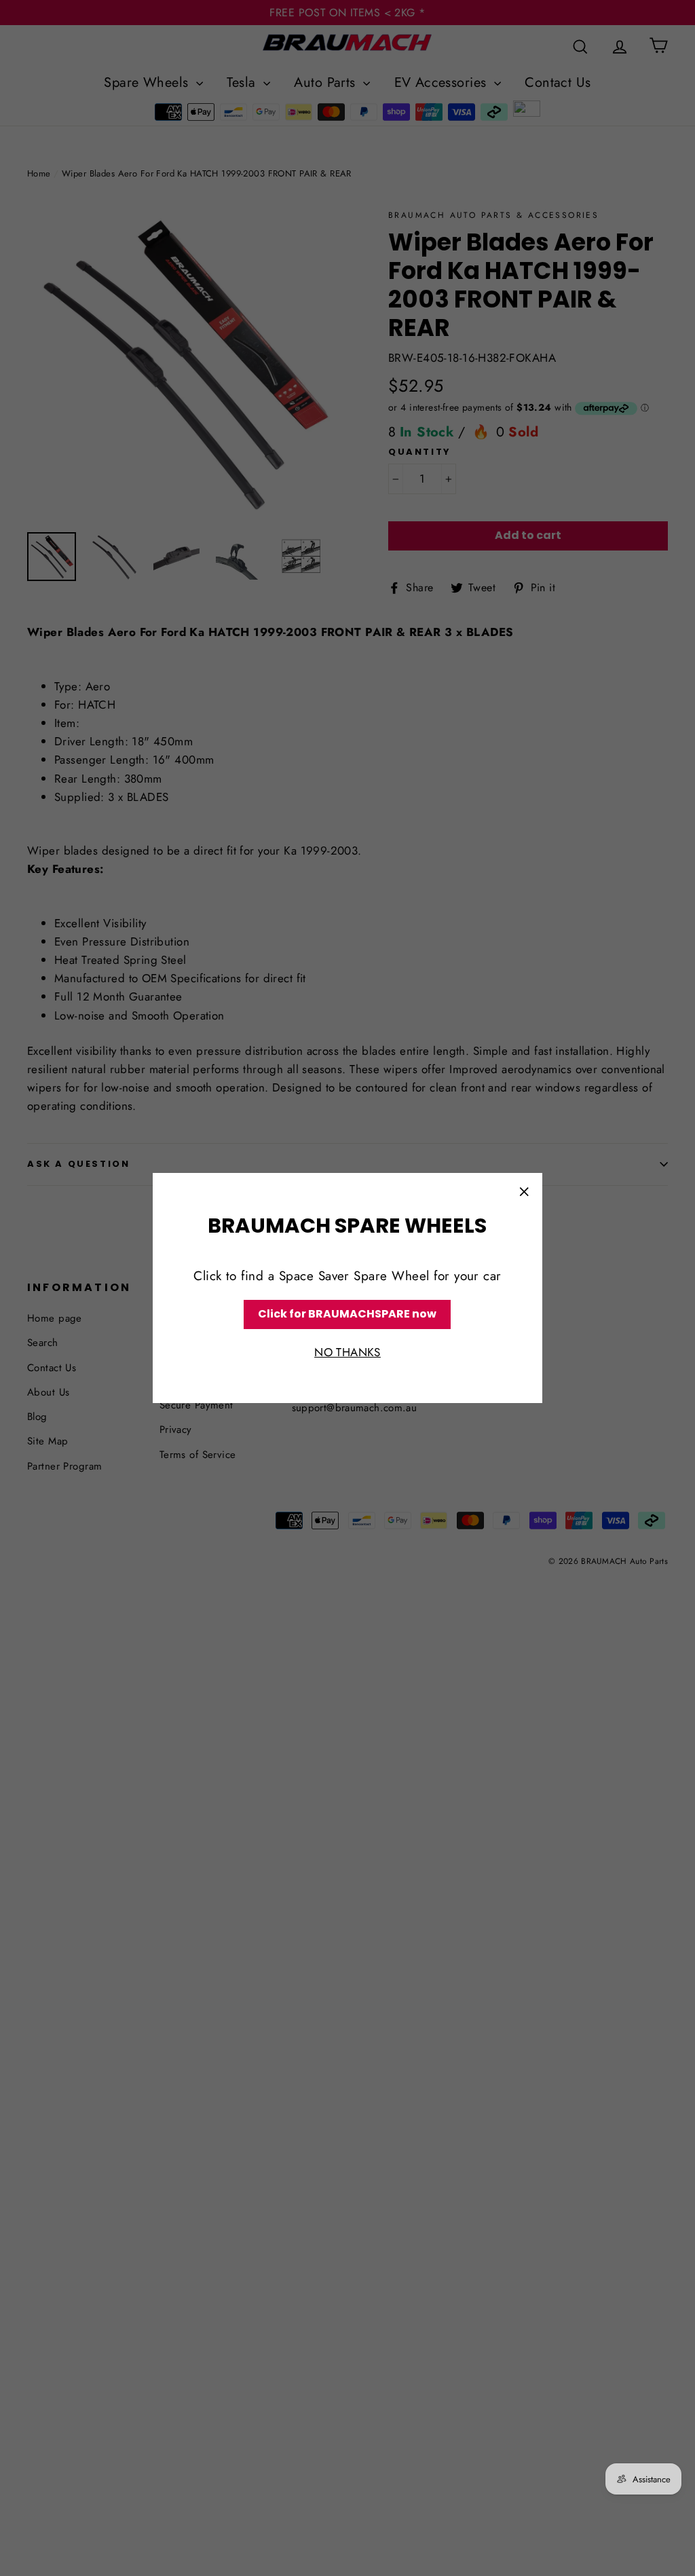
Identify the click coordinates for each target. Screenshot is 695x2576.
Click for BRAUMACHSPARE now (347, 1314)
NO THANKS (347, 1352)
